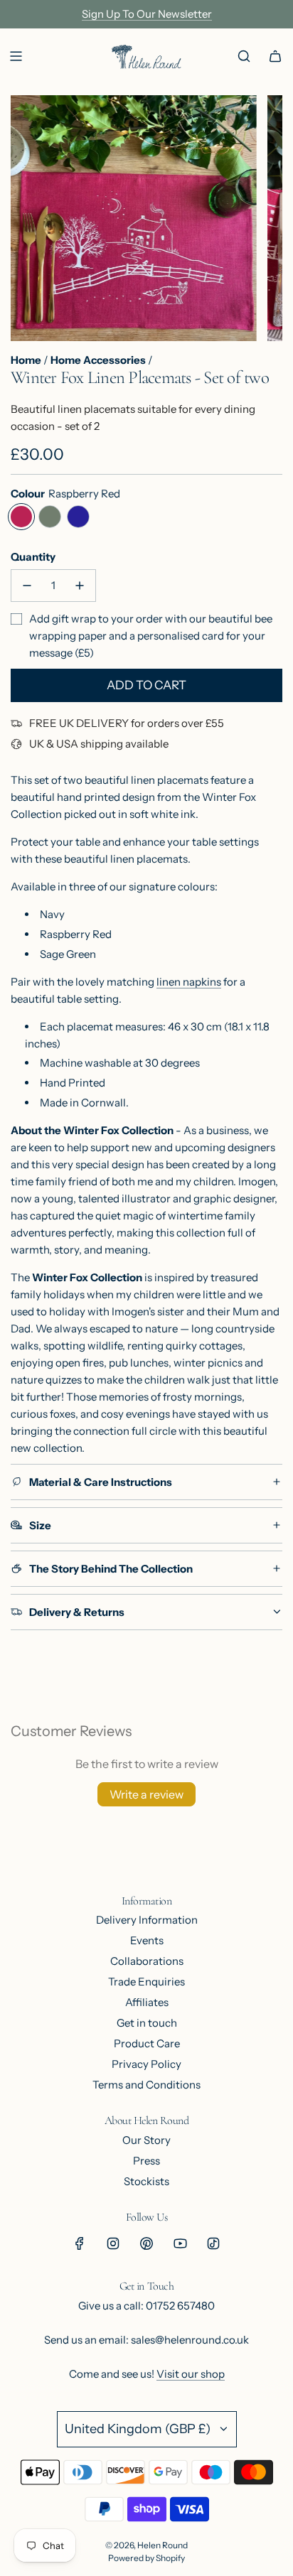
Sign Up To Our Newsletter (147, 14)
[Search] (244, 56)
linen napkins (189, 982)
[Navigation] (16, 56)
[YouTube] (180, 2243)
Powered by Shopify (146, 2558)
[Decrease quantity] (27, 586)
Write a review (146, 1794)
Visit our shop (191, 2374)
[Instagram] (113, 2243)
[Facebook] (80, 2243)
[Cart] (275, 56)
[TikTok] (213, 2243)
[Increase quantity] (80, 586)
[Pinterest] (146, 2243)
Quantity (33, 557)
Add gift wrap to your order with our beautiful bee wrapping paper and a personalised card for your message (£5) (151, 636)
